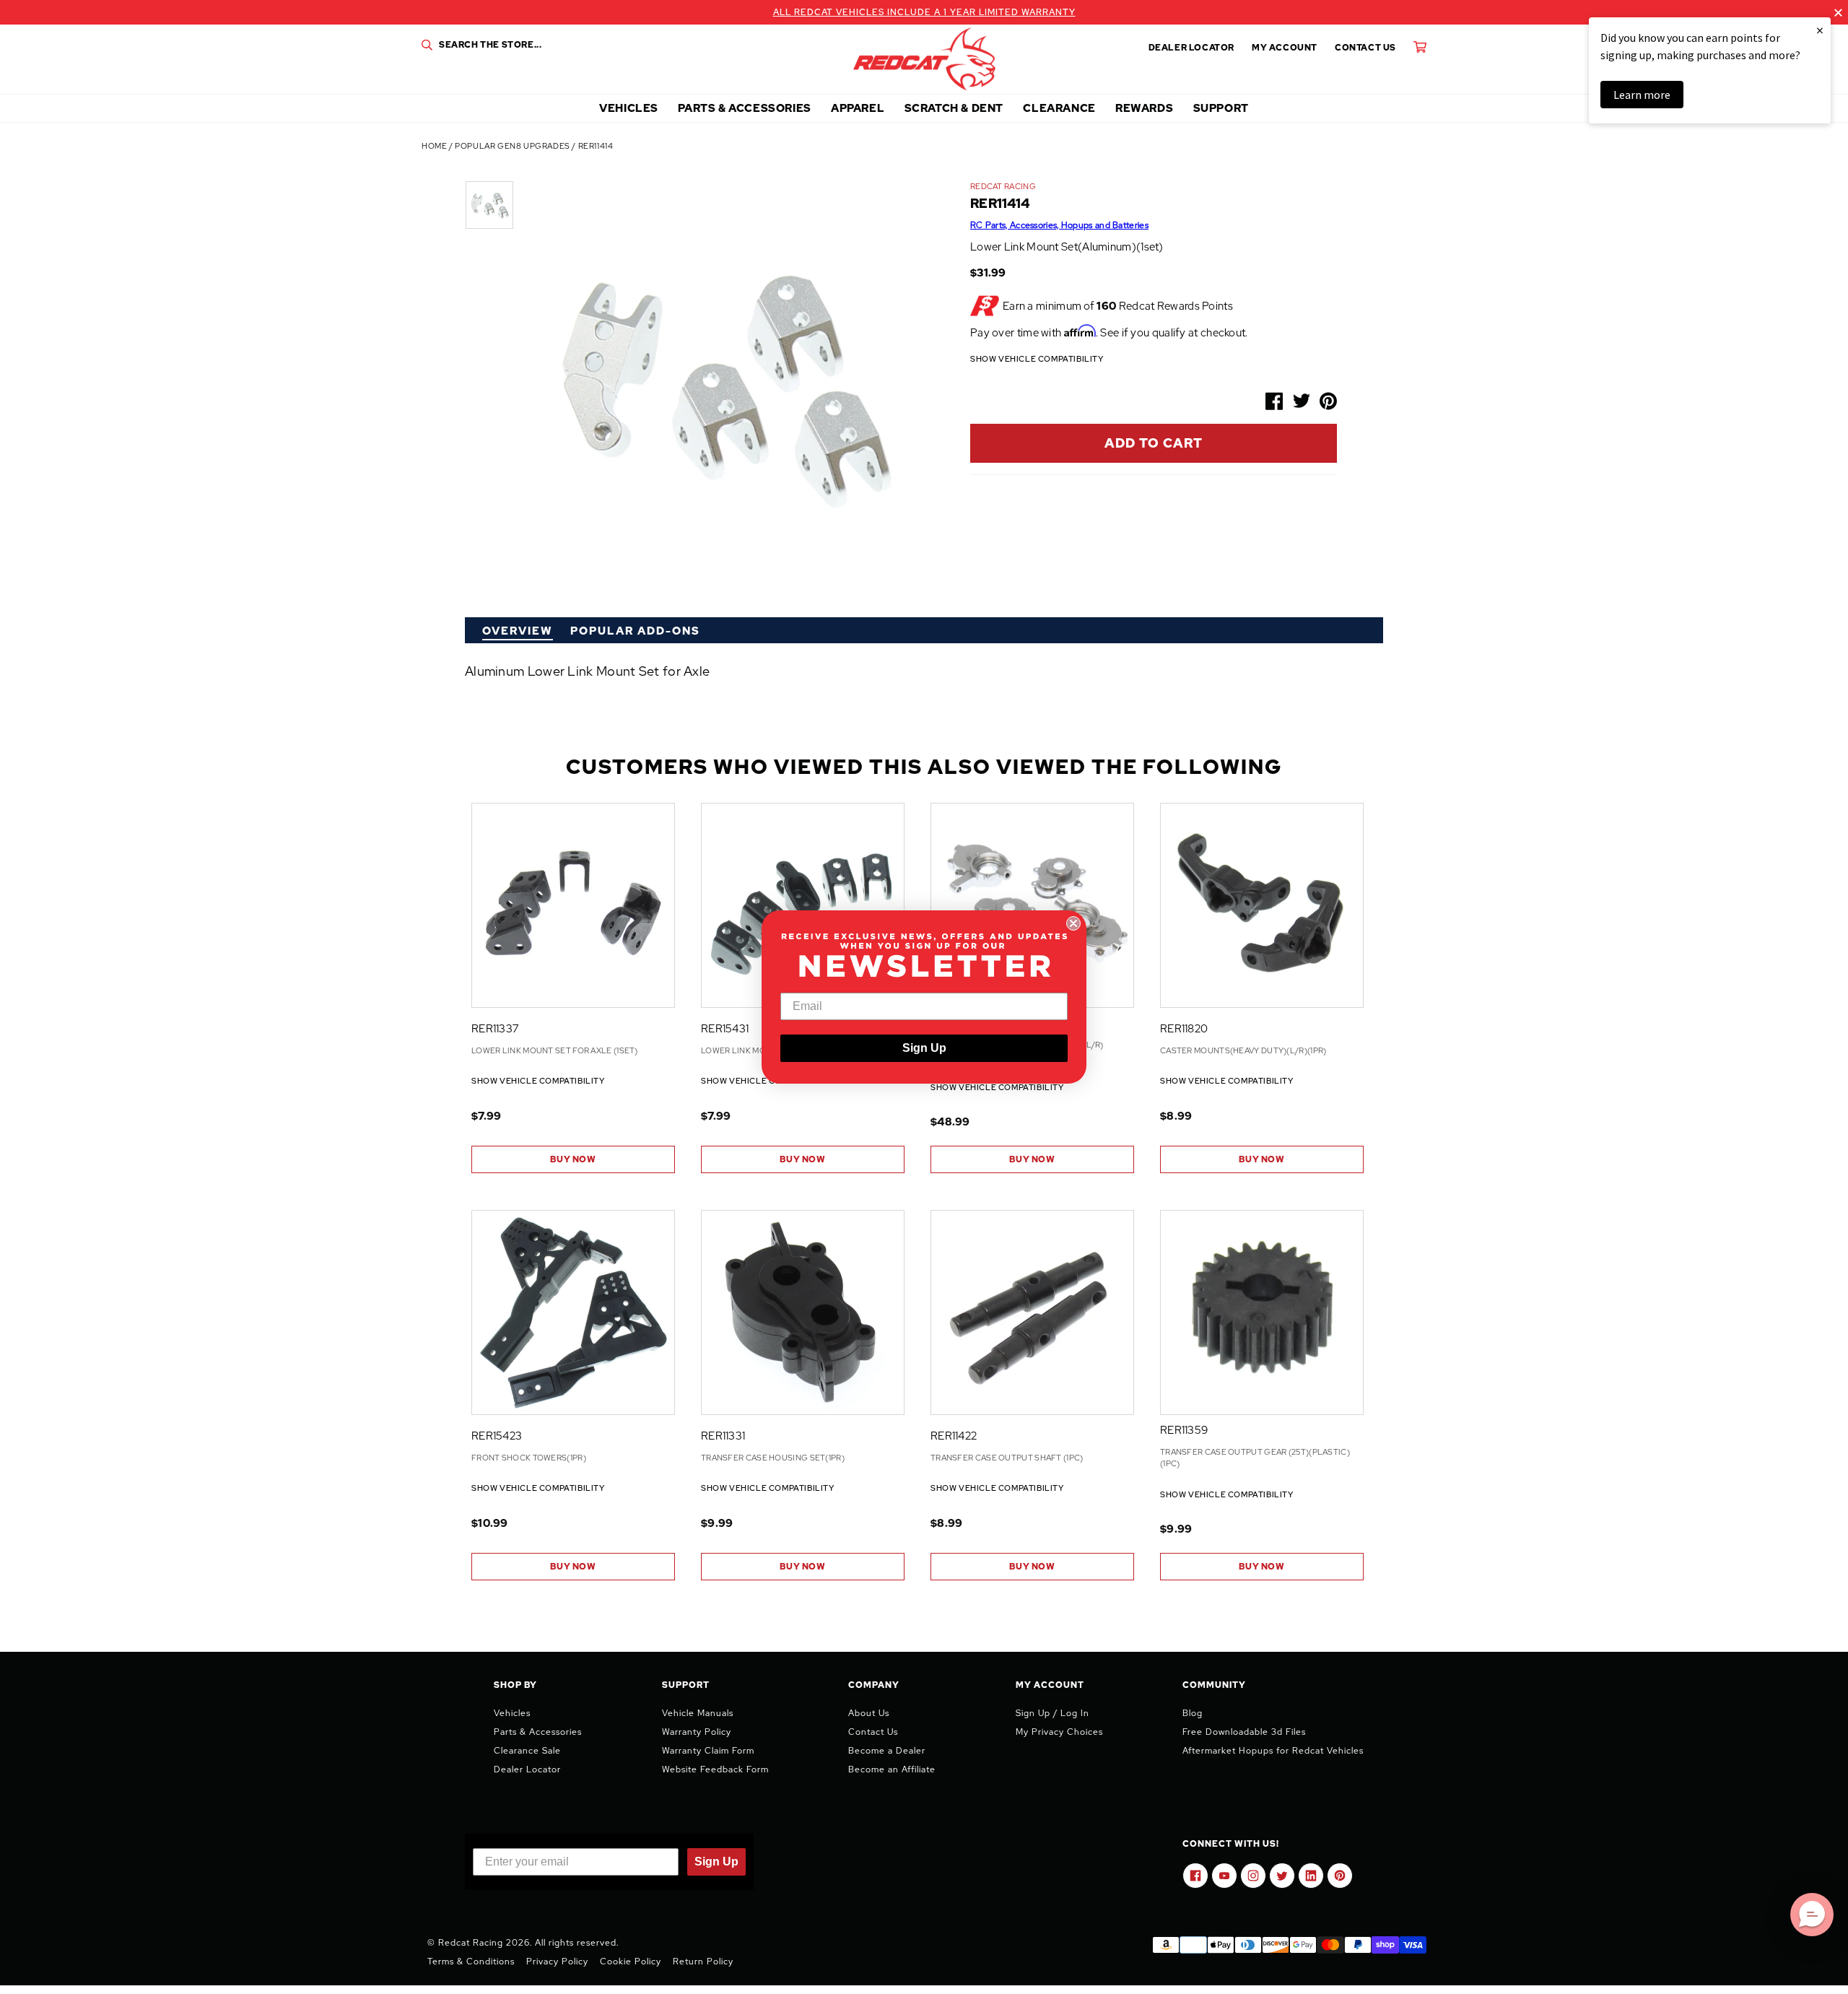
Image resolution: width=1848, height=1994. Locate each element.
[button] (1812, 1915)
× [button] (1820, 30)
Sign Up (924, 1048)
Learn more (1642, 95)
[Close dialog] (1073, 923)
